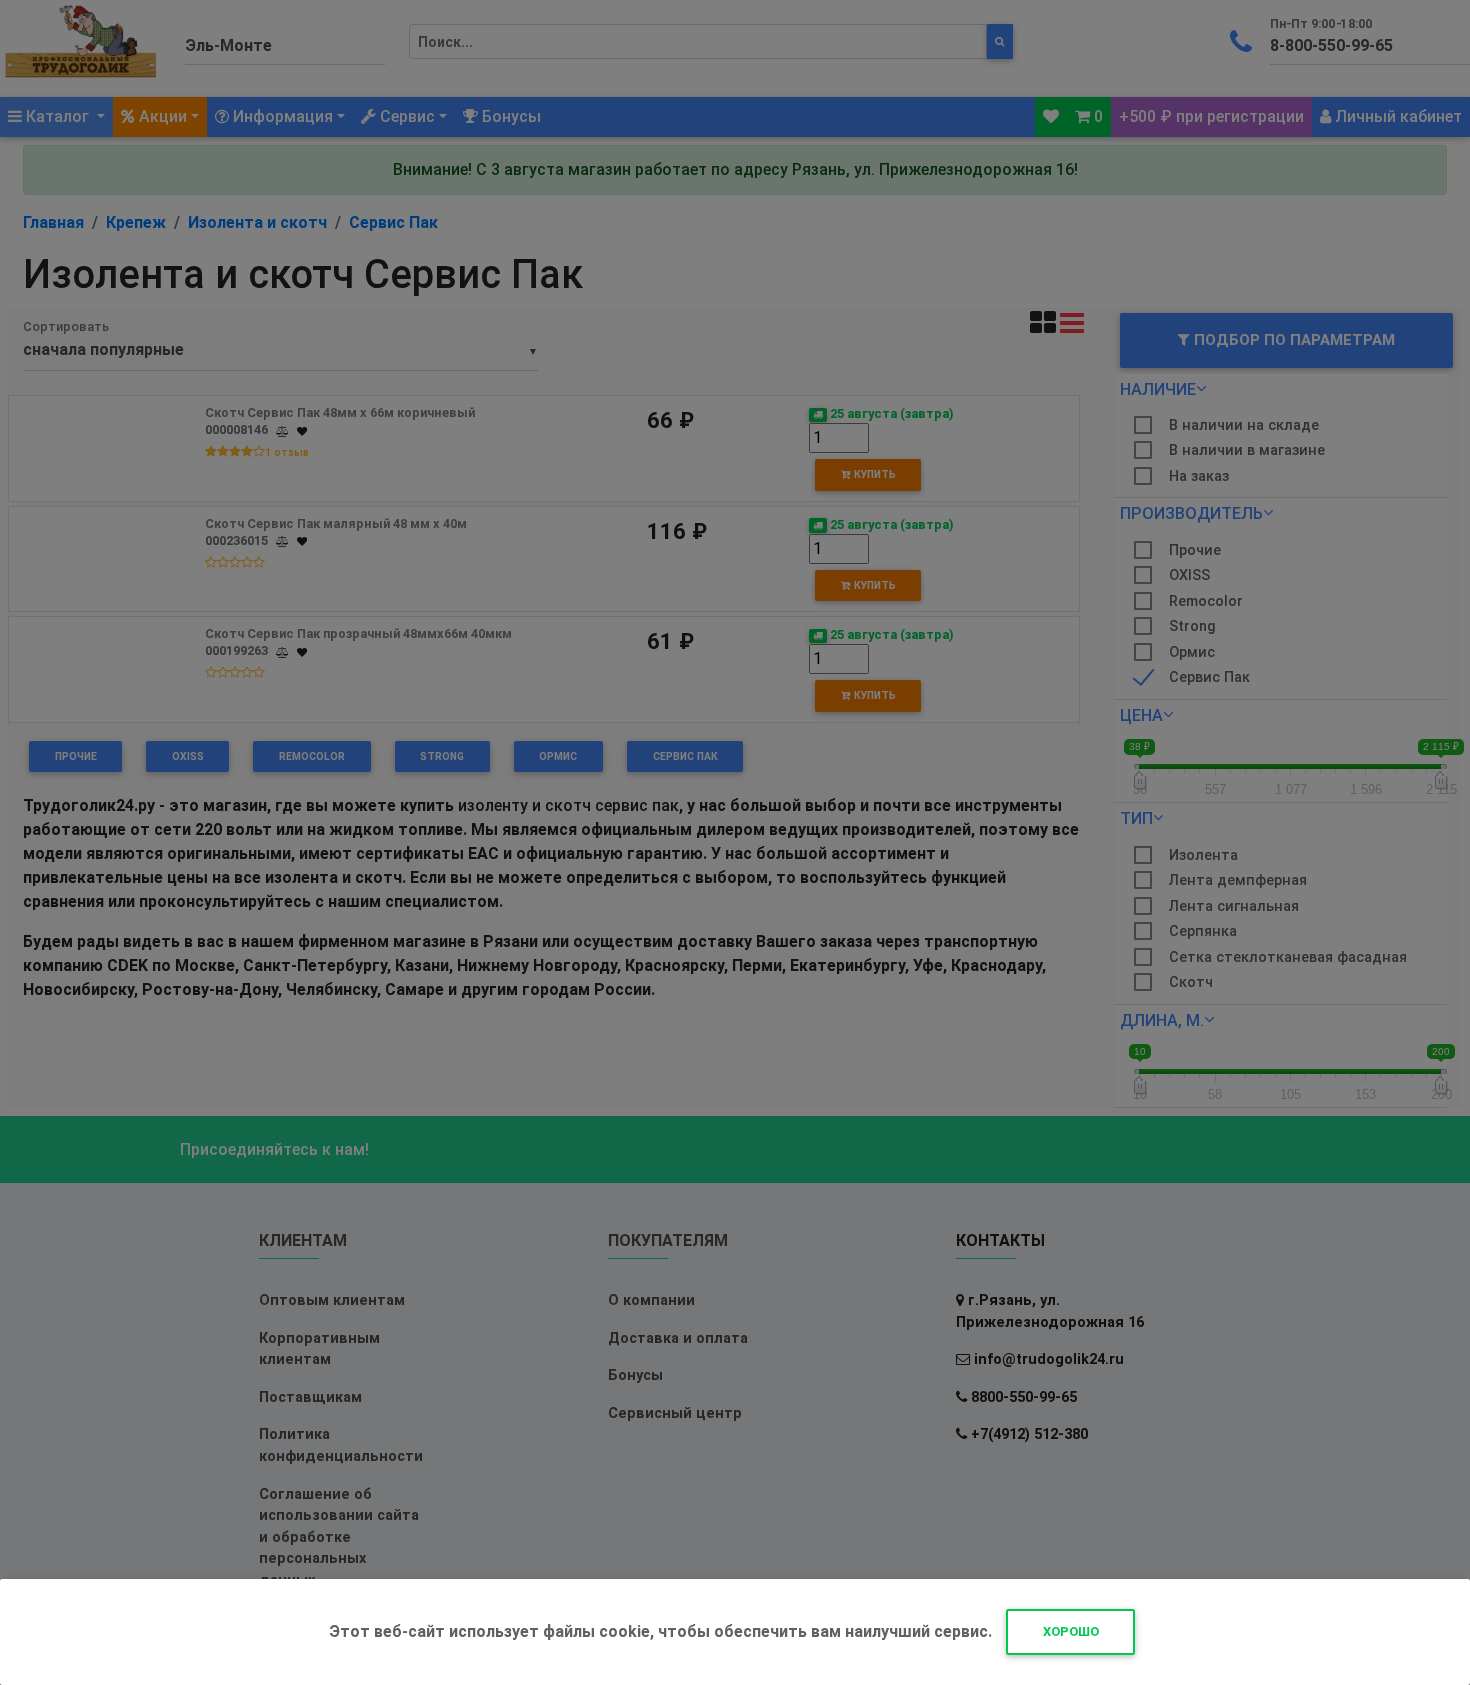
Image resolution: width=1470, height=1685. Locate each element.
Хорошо (1071, 1631)
